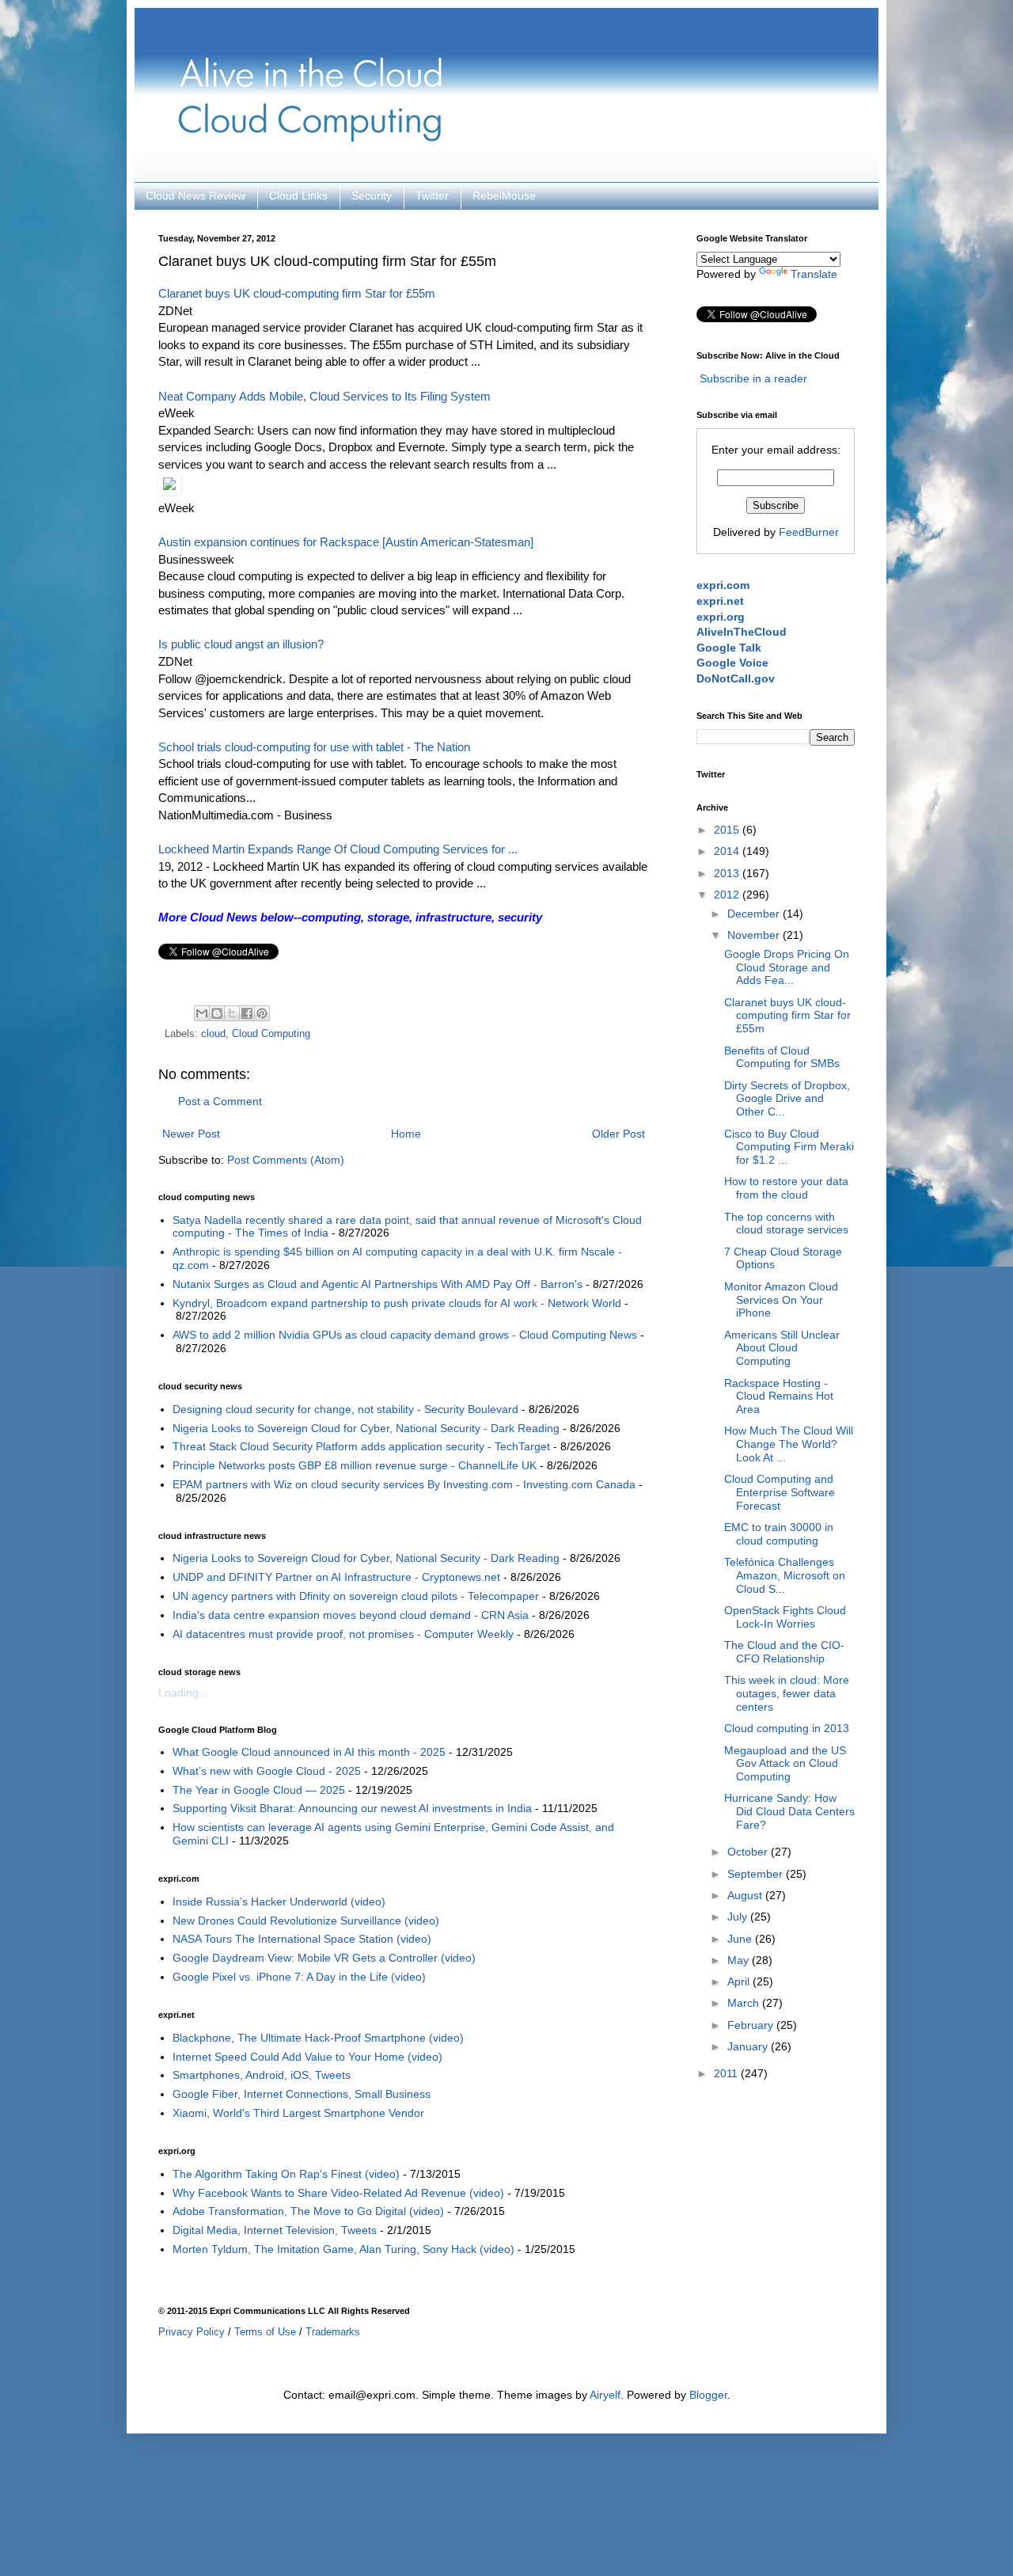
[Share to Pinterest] (262, 1013)
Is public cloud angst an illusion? (241, 644)
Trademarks (333, 2332)
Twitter (432, 196)
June (741, 1939)
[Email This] (202, 1013)
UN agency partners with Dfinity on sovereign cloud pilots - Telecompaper (356, 1596)
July (739, 1917)
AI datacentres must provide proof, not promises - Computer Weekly (343, 1634)
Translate (814, 274)
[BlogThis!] (217, 1013)
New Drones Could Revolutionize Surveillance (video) (306, 1921)
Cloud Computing (271, 1034)
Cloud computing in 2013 (787, 1728)
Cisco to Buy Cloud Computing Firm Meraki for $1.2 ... (789, 1147)
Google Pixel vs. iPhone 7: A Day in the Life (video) (299, 1977)
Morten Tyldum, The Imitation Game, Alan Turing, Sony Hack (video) (343, 2249)
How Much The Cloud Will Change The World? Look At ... (789, 1444)
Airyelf (605, 2395)
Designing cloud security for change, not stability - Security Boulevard (345, 1409)
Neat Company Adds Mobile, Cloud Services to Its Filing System (324, 396)
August (746, 1895)
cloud (213, 1034)
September (757, 1874)
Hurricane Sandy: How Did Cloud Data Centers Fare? (789, 1811)
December (755, 914)
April (740, 1981)
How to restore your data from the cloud (786, 1188)
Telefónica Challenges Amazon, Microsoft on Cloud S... (785, 1575)
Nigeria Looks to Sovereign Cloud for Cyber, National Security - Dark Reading (366, 1428)
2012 (728, 895)
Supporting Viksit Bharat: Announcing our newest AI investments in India (352, 1808)
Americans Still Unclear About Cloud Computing (782, 1348)
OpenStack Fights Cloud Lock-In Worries (785, 1617)
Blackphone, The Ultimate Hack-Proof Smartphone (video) (318, 2038)
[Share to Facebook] (247, 1013)
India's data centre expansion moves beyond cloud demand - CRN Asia (351, 1615)
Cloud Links (298, 196)
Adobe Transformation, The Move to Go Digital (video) (308, 2211)
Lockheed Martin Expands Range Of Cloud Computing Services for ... (338, 849)
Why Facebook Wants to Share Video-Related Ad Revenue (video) (338, 2193)
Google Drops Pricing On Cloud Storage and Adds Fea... (787, 967)
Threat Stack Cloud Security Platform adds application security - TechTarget (361, 1446)
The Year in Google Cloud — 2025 (259, 1790)
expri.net (720, 601)
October (749, 1852)
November (755, 935)
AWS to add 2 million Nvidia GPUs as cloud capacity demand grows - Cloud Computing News (405, 1335)
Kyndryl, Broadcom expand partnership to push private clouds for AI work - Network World (397, 1303)
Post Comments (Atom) (286, 1160)
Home (406, 1134)
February (752, 2025)
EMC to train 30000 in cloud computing (779, 1534)
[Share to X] (232, 1013)
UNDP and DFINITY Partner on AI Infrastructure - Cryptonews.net (336, 1577)
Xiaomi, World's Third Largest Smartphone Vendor (298, 2113)
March (745, 2003)
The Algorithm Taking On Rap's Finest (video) (286, 2174)
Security (372, 196)
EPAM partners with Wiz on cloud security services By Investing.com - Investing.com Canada (404, 1484)
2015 (728, 830)
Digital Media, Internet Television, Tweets (275, 2230)
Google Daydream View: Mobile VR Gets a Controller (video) (324, 1958)
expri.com (723, 585)
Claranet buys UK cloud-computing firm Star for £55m (297, 293)
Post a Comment (220, 1101)
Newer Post (191, 1134)
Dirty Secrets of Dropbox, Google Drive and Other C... (787, 1099)
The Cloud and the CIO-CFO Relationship (784, 1652)
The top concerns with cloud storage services (786, 1223)
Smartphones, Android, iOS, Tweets (262, 2075)
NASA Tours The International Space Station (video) (302, 1939)
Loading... (183, 1693)
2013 (728, 873)
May (740, 1960)
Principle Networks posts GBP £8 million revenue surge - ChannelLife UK (355, 1465)
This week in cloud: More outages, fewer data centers (787, 1693)
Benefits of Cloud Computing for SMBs (782, 1057)
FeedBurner (809, 532)
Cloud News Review (195, 196)
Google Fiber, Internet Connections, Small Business (302, 2094)
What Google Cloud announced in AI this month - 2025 (309, 1752)
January (749, 2046)
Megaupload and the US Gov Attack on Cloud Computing (785, 1764)
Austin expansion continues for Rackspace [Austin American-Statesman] (346, 542)
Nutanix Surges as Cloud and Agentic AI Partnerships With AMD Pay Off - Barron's (378, 1284)
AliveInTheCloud (742, 632)
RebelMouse (504, 196)
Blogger (708, 2395)
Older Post (618, 1134)
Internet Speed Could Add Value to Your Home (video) (307, 2057)
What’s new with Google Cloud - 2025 (267, 1771)
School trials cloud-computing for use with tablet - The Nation (314, 747)
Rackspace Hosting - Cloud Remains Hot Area (779, 1396)
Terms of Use (265, 2332)
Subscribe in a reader (753, 378)
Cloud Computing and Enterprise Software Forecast (780, 1492)
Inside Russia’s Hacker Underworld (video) (279, 1902)
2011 (727, 2073)
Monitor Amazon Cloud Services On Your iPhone (781, 1300)
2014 (728, 851)
